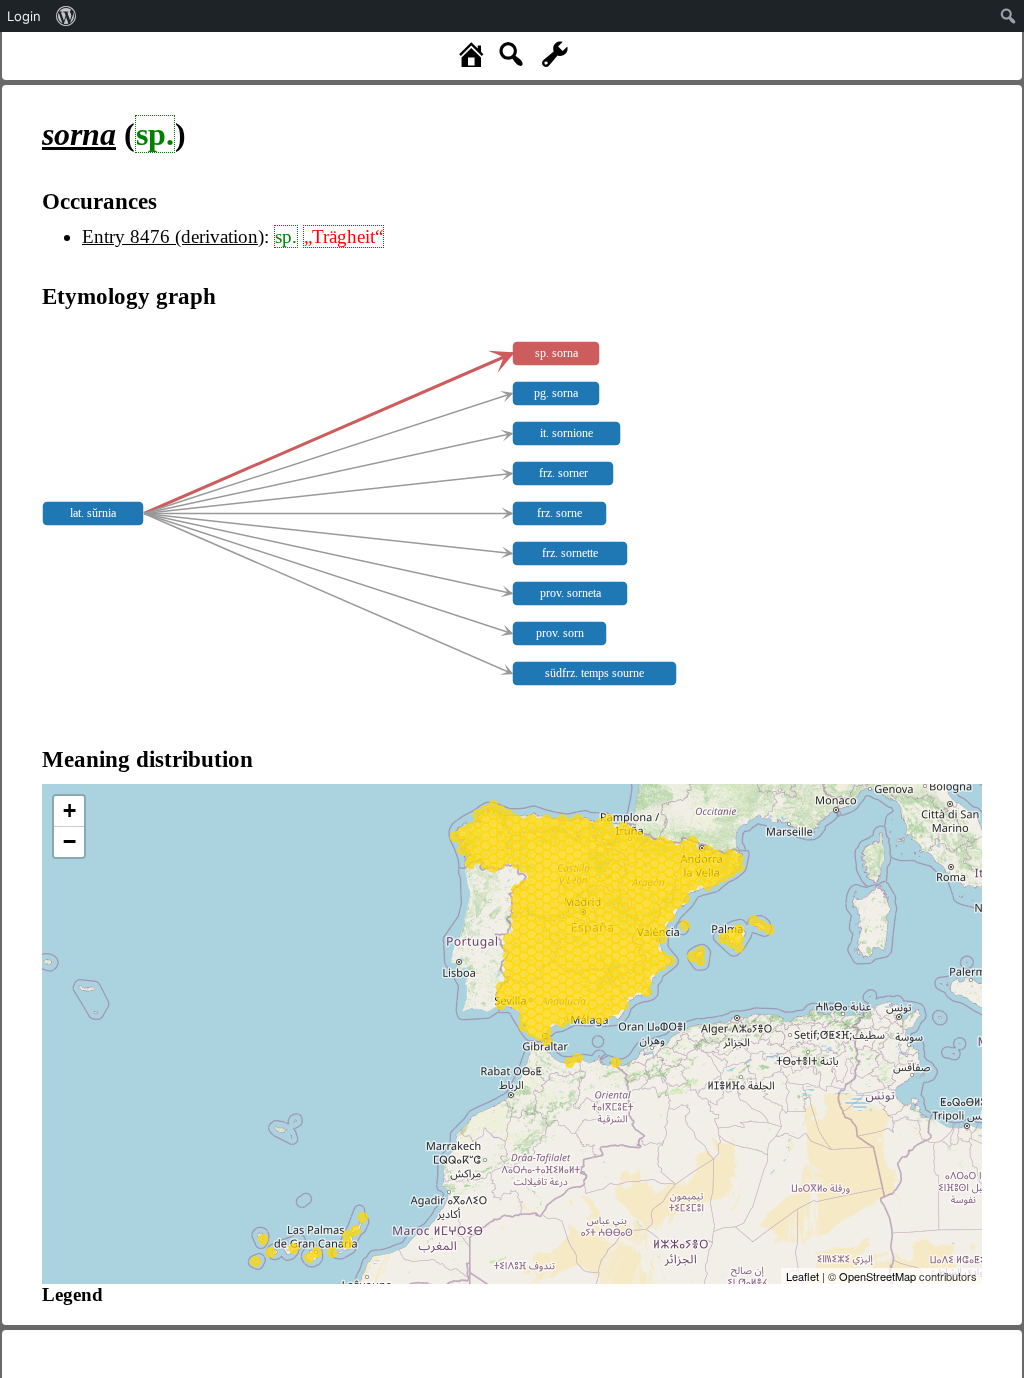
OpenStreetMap (877, 1276)
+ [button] (69, 810)
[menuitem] (66, 16)
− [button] (69, 841)
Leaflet (802, 1276)
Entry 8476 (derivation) (173, 236)
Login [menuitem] (24, 16)
